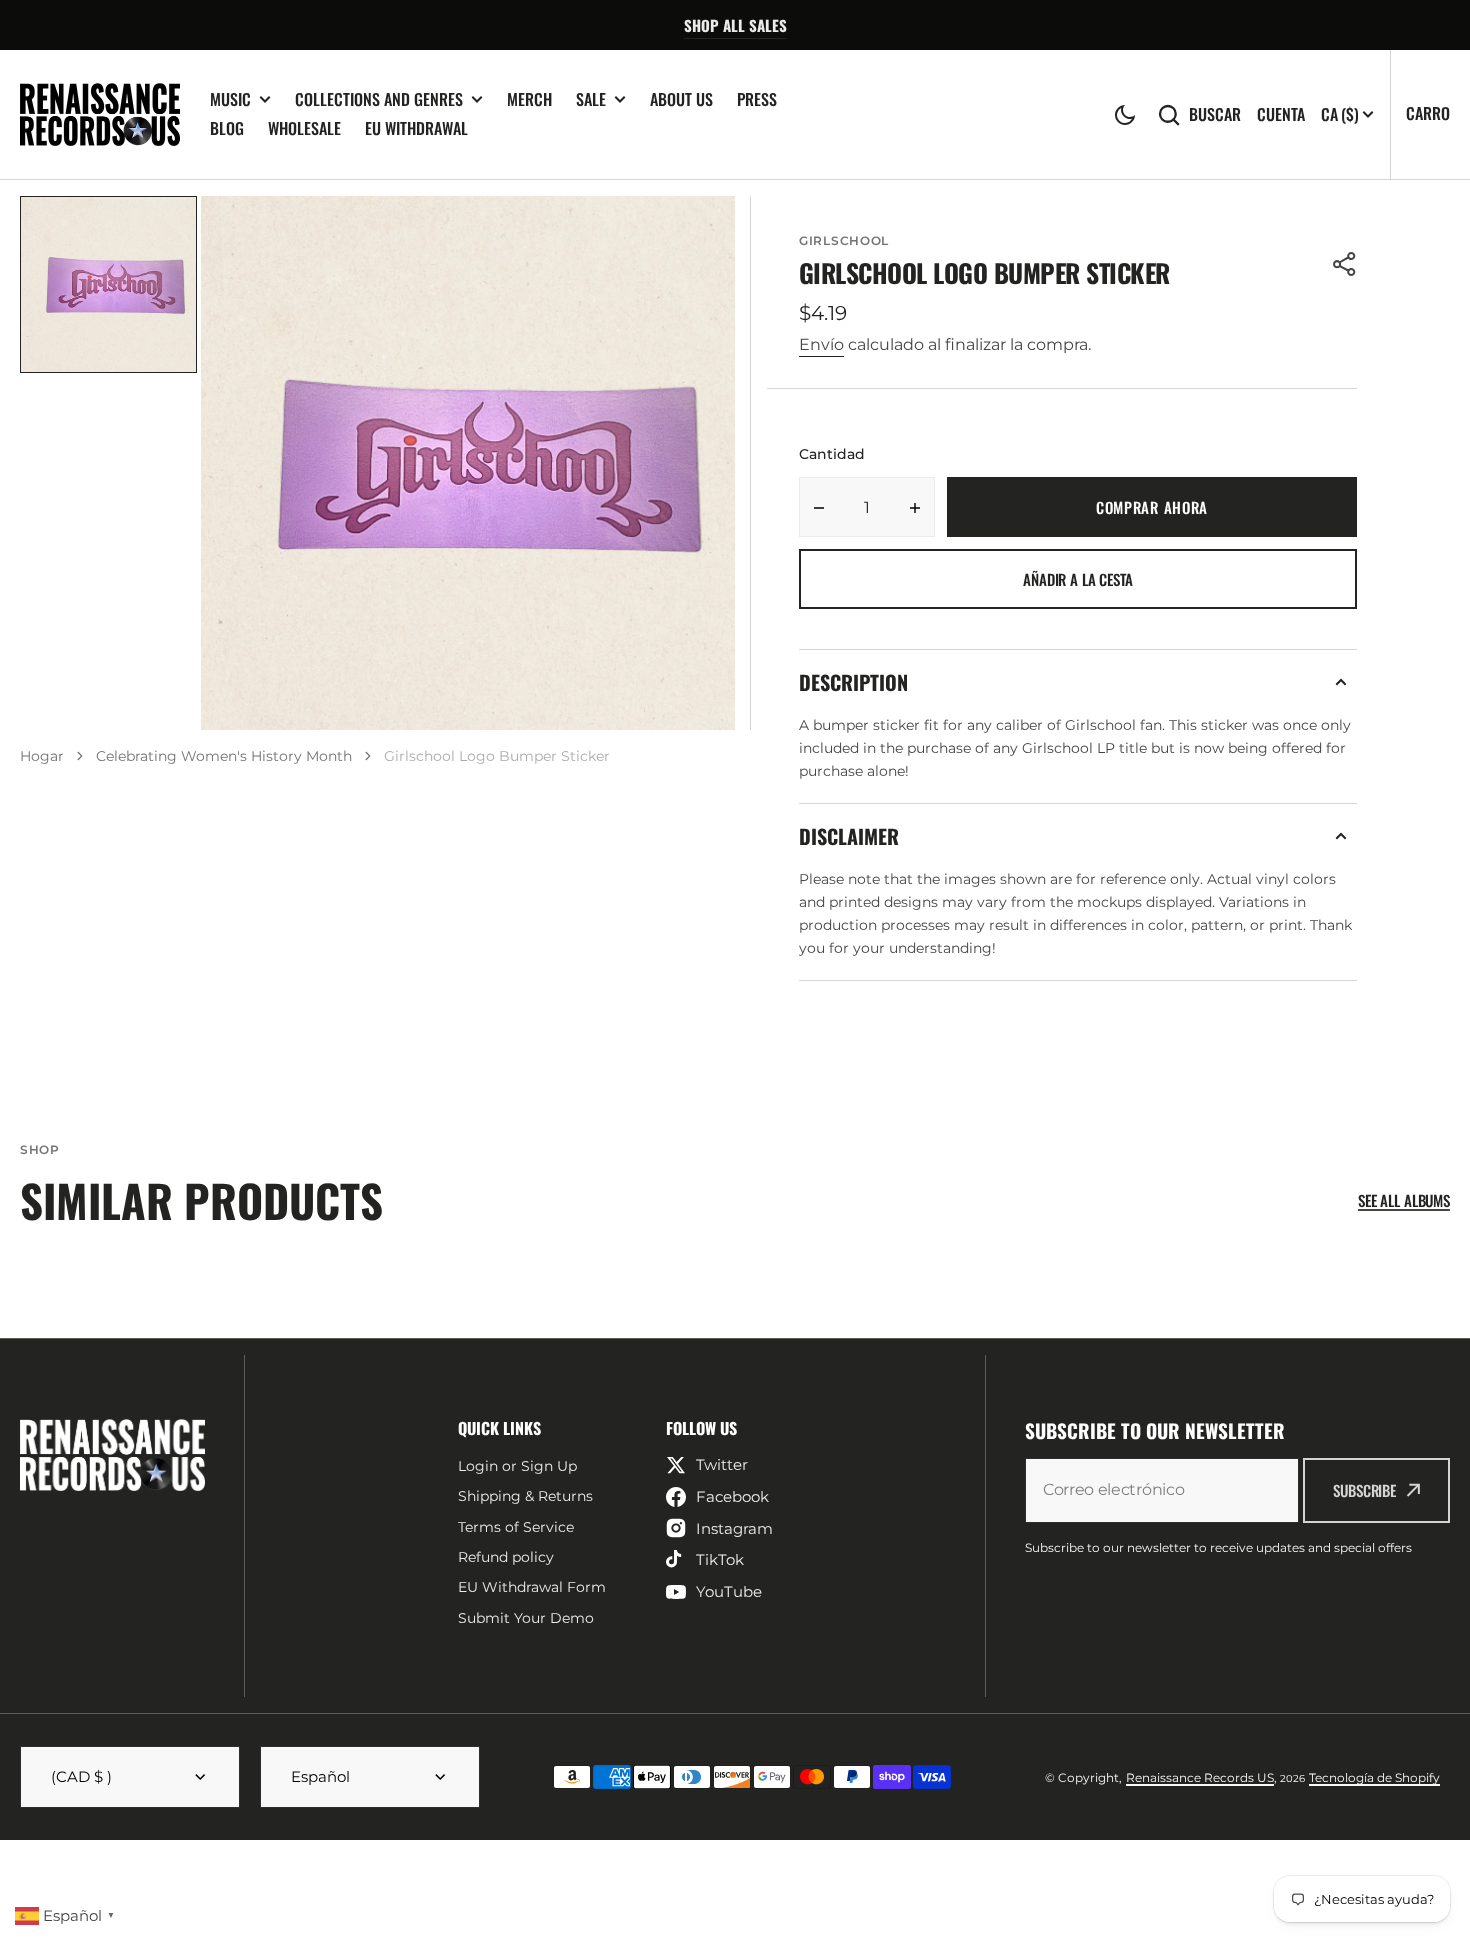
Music (230, 99)
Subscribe (1364, 1490)
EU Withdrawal (416, 128)
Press (757, 99)
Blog (227, 128)
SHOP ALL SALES (735, 25)
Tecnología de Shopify (1374, 1777)
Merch (529, 99)
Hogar (42, 756)
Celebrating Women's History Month (224, 756)
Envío (821, 344)
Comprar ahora (1152, 507)
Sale (591, 99)
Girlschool (844, 240)
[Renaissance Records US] (100, 114)
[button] (1125, 115)
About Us (681, 99)
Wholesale (304, 128)
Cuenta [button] (1281, 114)
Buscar (1215, 114)
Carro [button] (1428, 113)
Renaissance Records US (1200, 1777)
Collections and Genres (379, 99)
